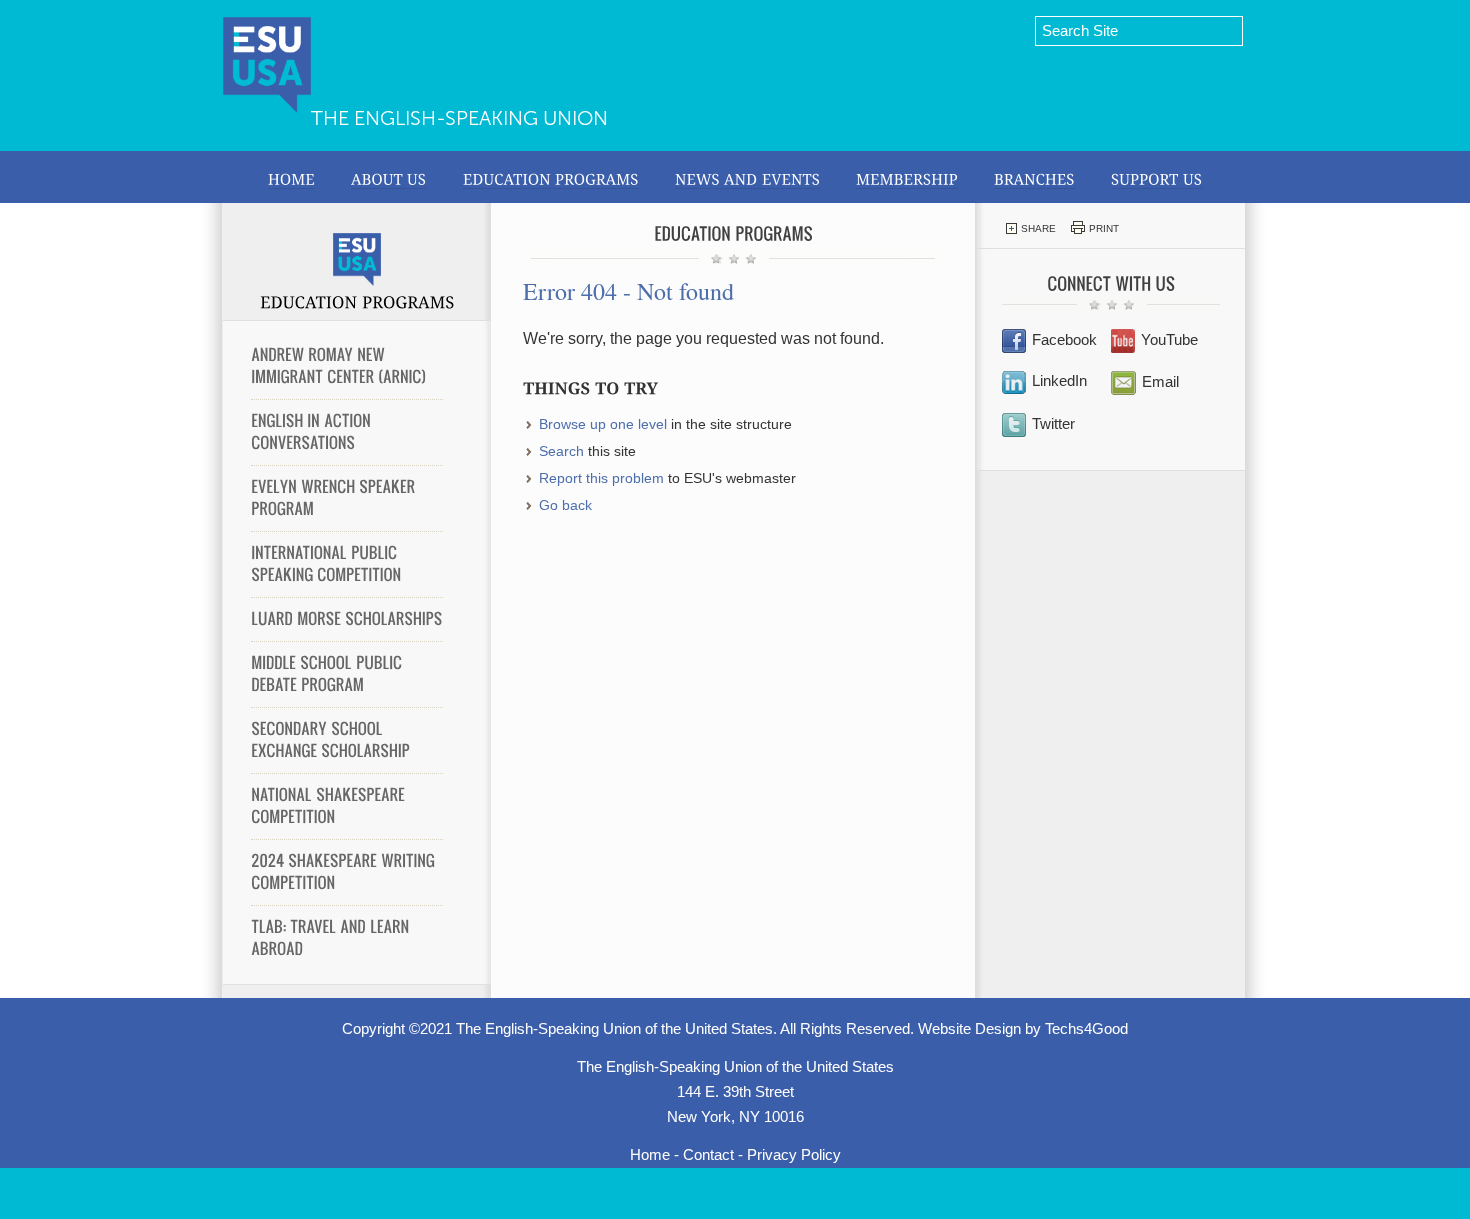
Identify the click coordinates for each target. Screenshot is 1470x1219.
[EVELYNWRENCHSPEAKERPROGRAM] (347, 498)
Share (1038, 228)
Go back (565, 505)
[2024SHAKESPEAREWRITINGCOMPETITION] (347, 872)
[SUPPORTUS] (1157, 177)
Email (1160, 381)
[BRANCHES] (1034, 177)
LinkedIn (1059, 380)
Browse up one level (603, 424)
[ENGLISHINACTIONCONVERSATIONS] (347, 432)
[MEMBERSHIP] (907, 177)
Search (561, 451)
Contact (708, 1154)
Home (650, 1154)
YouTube (1169, 339)
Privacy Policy (794, 1154)
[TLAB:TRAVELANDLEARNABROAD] (347, 938)
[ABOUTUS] (389, 177)
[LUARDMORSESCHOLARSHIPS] (347, 619)
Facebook (1064, 339)
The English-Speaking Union (459, 118)
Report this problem (601, 478)
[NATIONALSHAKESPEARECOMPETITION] (347, 806)
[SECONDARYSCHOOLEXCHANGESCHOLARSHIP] (347, 740)
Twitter (1053, 423)
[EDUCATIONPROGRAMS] (551, 177)
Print (1104, 228)
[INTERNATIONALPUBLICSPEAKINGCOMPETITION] (347, 564)
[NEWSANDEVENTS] (747, 177)
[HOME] (291, 177)
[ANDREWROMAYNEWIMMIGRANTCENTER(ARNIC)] (347, 366)
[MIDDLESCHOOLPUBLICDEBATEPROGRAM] (347, 674)
